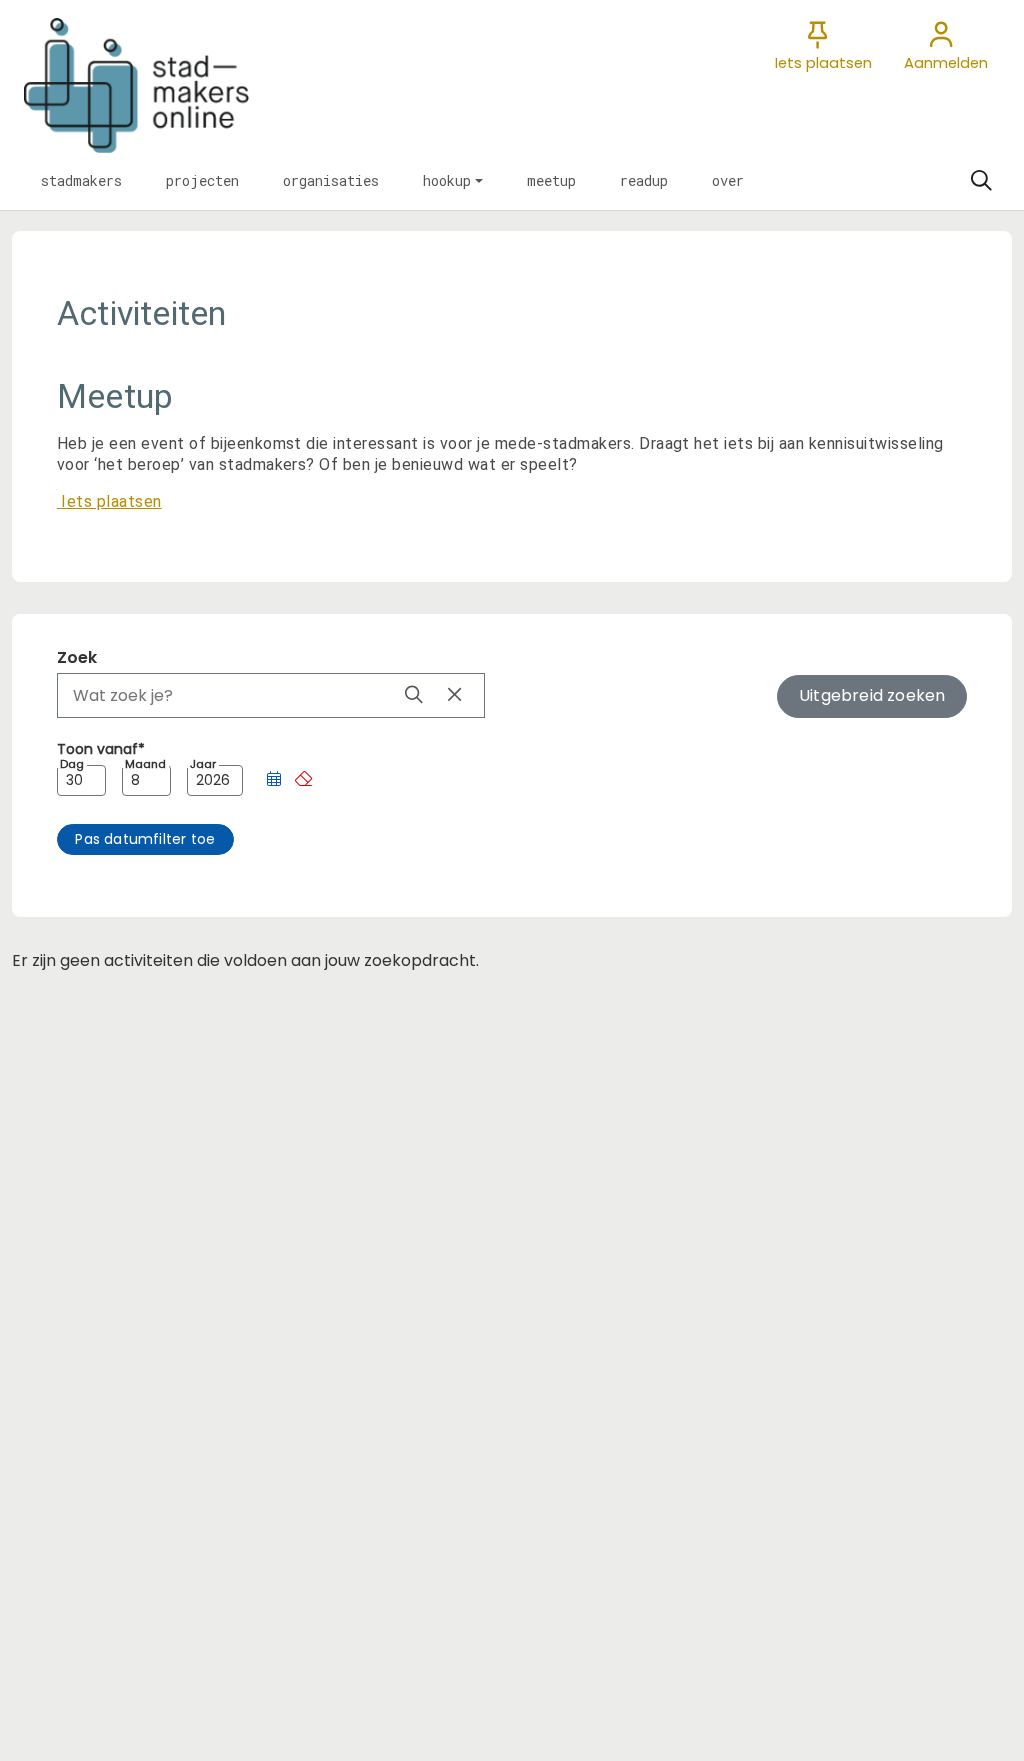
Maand (145, 764)
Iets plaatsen (109, 501)
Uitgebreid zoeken (872, 695)
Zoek (77, 657)
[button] (81, 181)
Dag (72, 764)
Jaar (203, 764)
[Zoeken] (981, 181)
